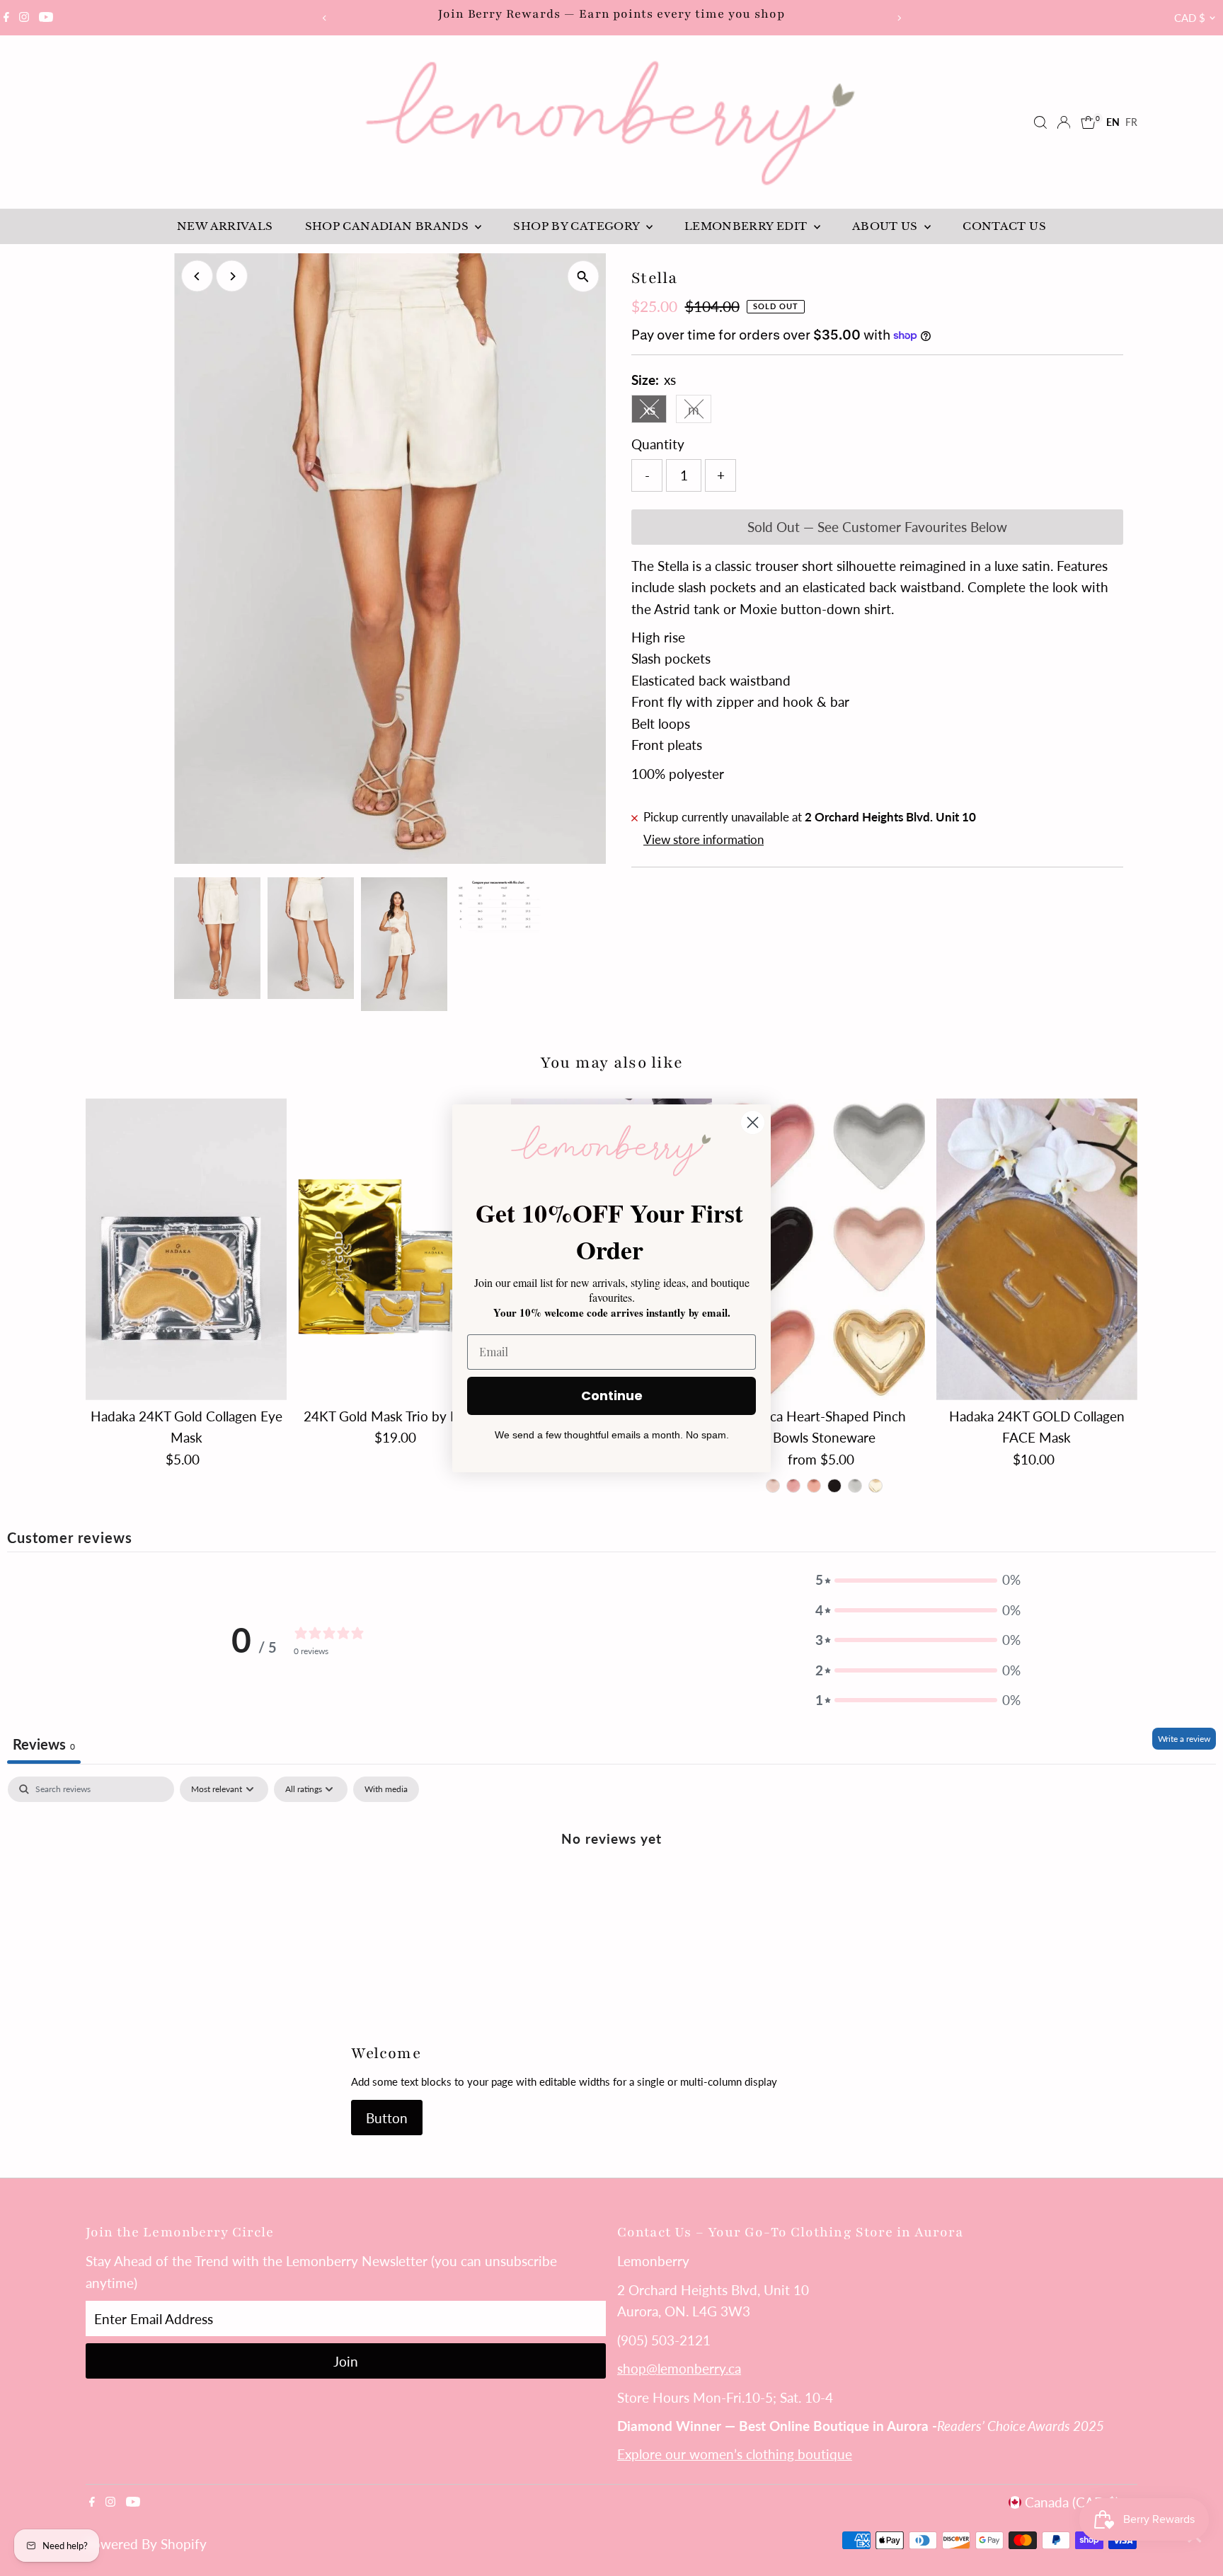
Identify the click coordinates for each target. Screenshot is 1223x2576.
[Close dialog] (753, 1122)
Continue (612, 1396)
